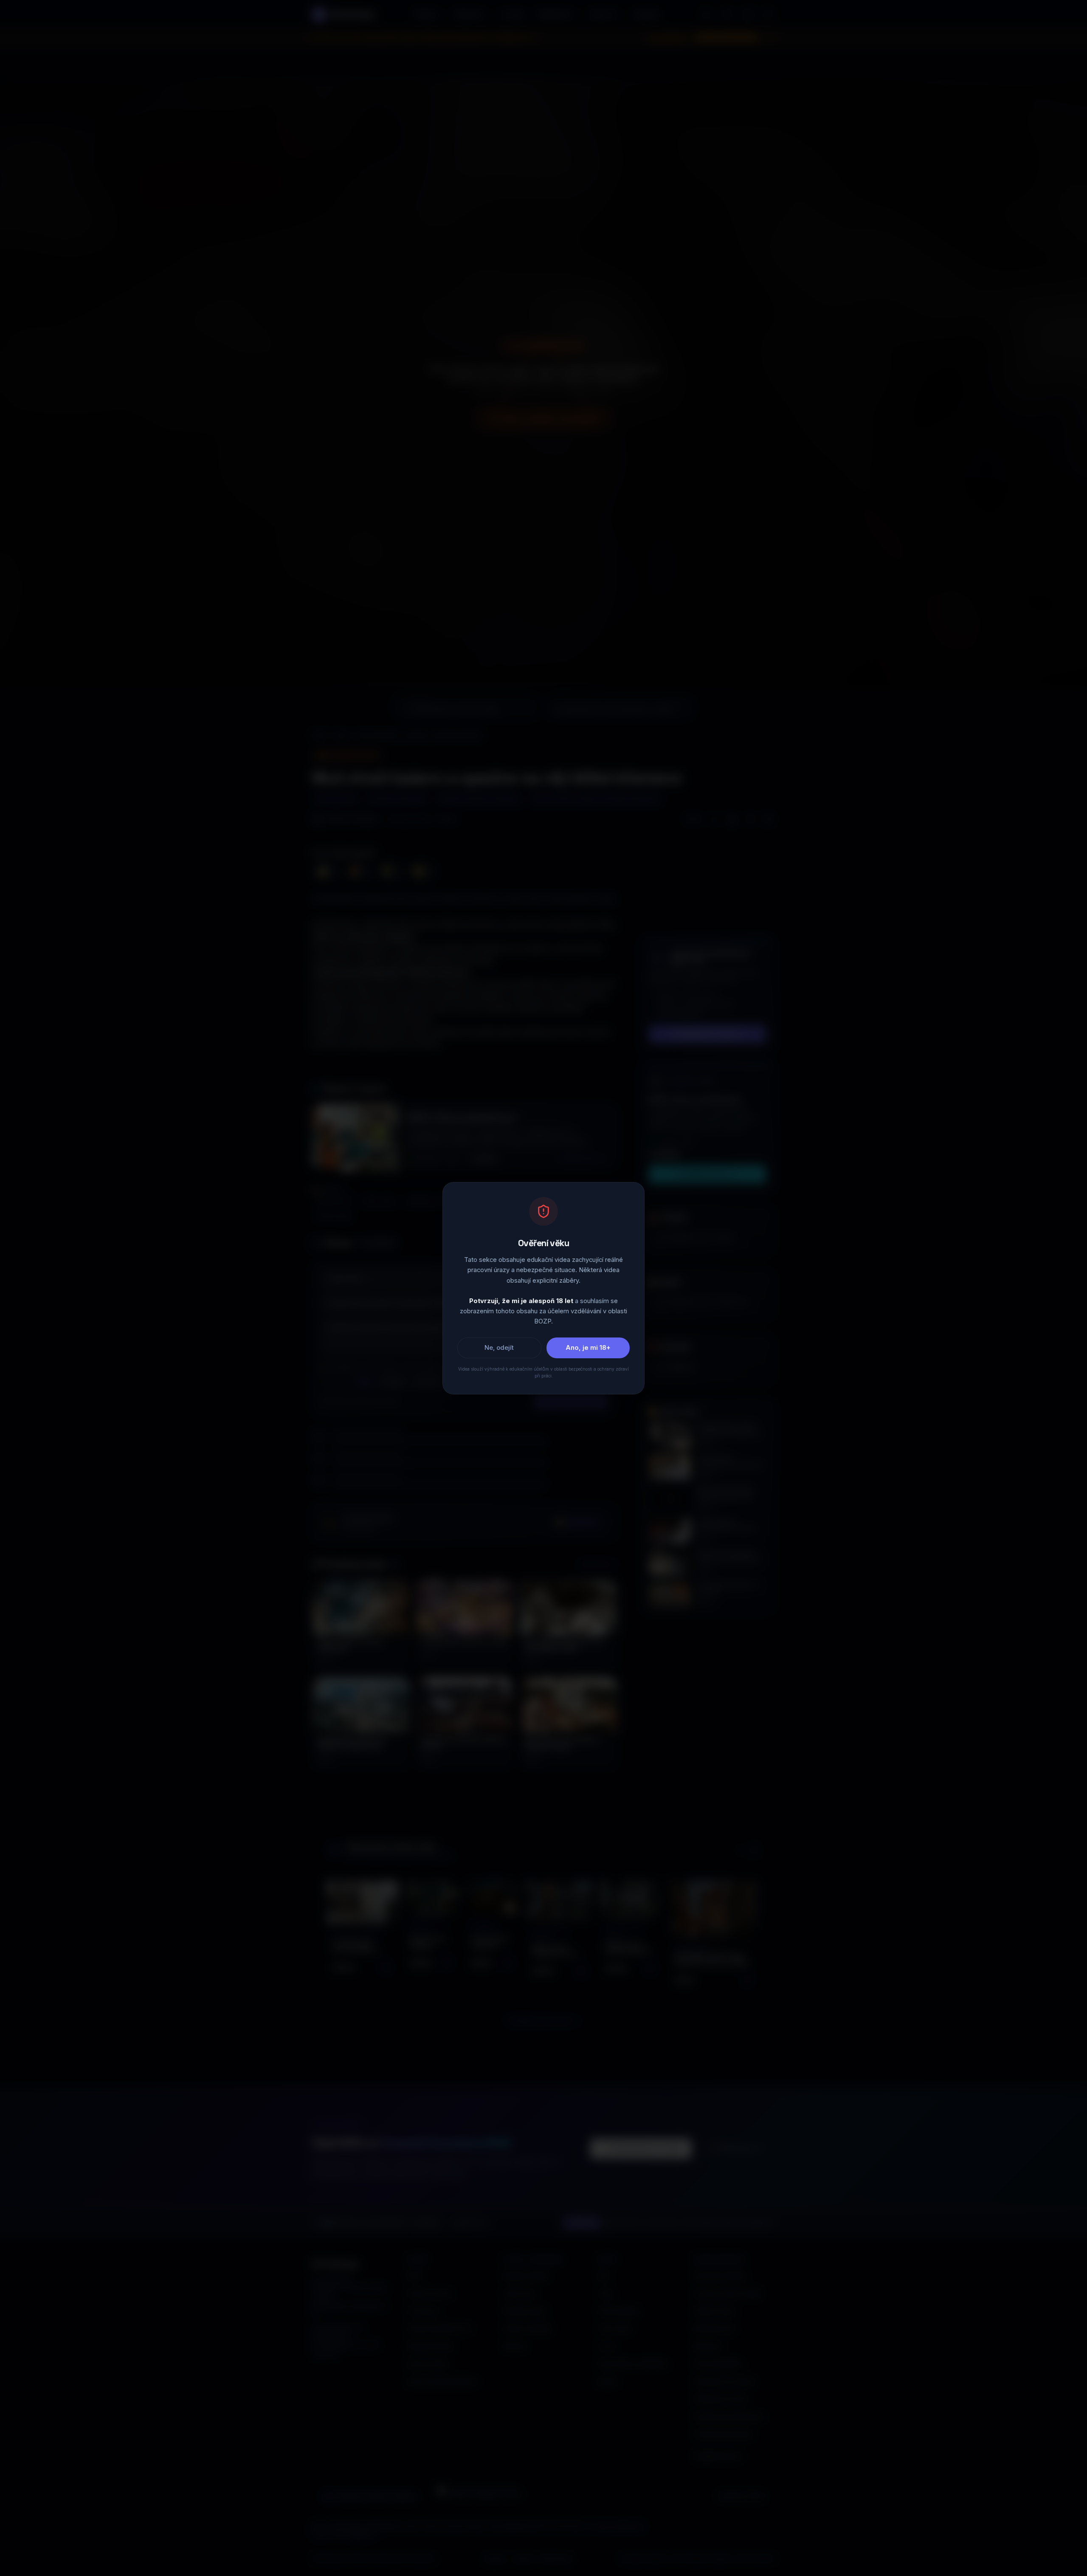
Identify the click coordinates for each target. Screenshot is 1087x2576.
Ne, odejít (499, 1347)
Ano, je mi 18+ (588, 1347)
